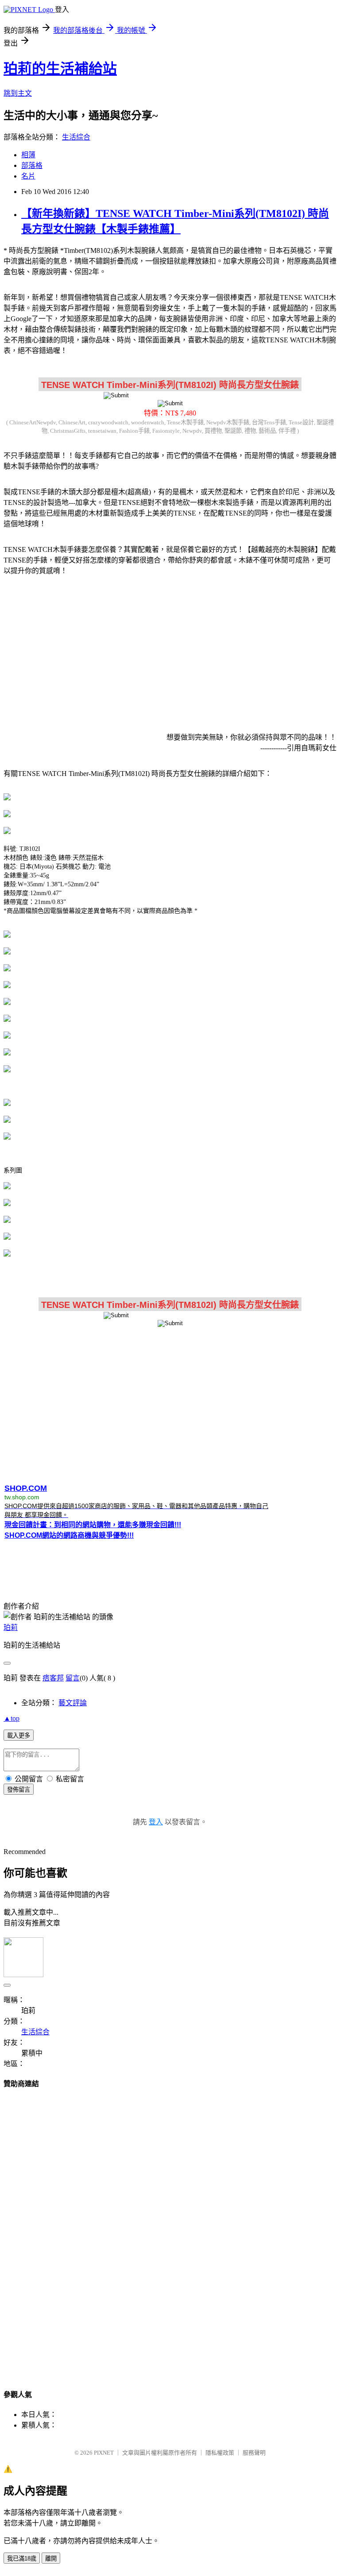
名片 (28, 176)
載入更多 (19, 1736)
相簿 (28, 155)
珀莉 (11, 1627)
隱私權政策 (220, 2453)
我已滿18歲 (22, 2559)
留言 (73, 1678)
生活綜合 (76, 137)
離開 (51, 2559)
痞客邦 (53, 1678)
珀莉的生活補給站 (60, 69)
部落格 (32, 165)
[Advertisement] (170, 652)
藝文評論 (73, 1703)
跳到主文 (18, 93)
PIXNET (104, 2453)
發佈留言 (19, 1790)
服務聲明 (254, 2453)
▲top (12, 1718)
